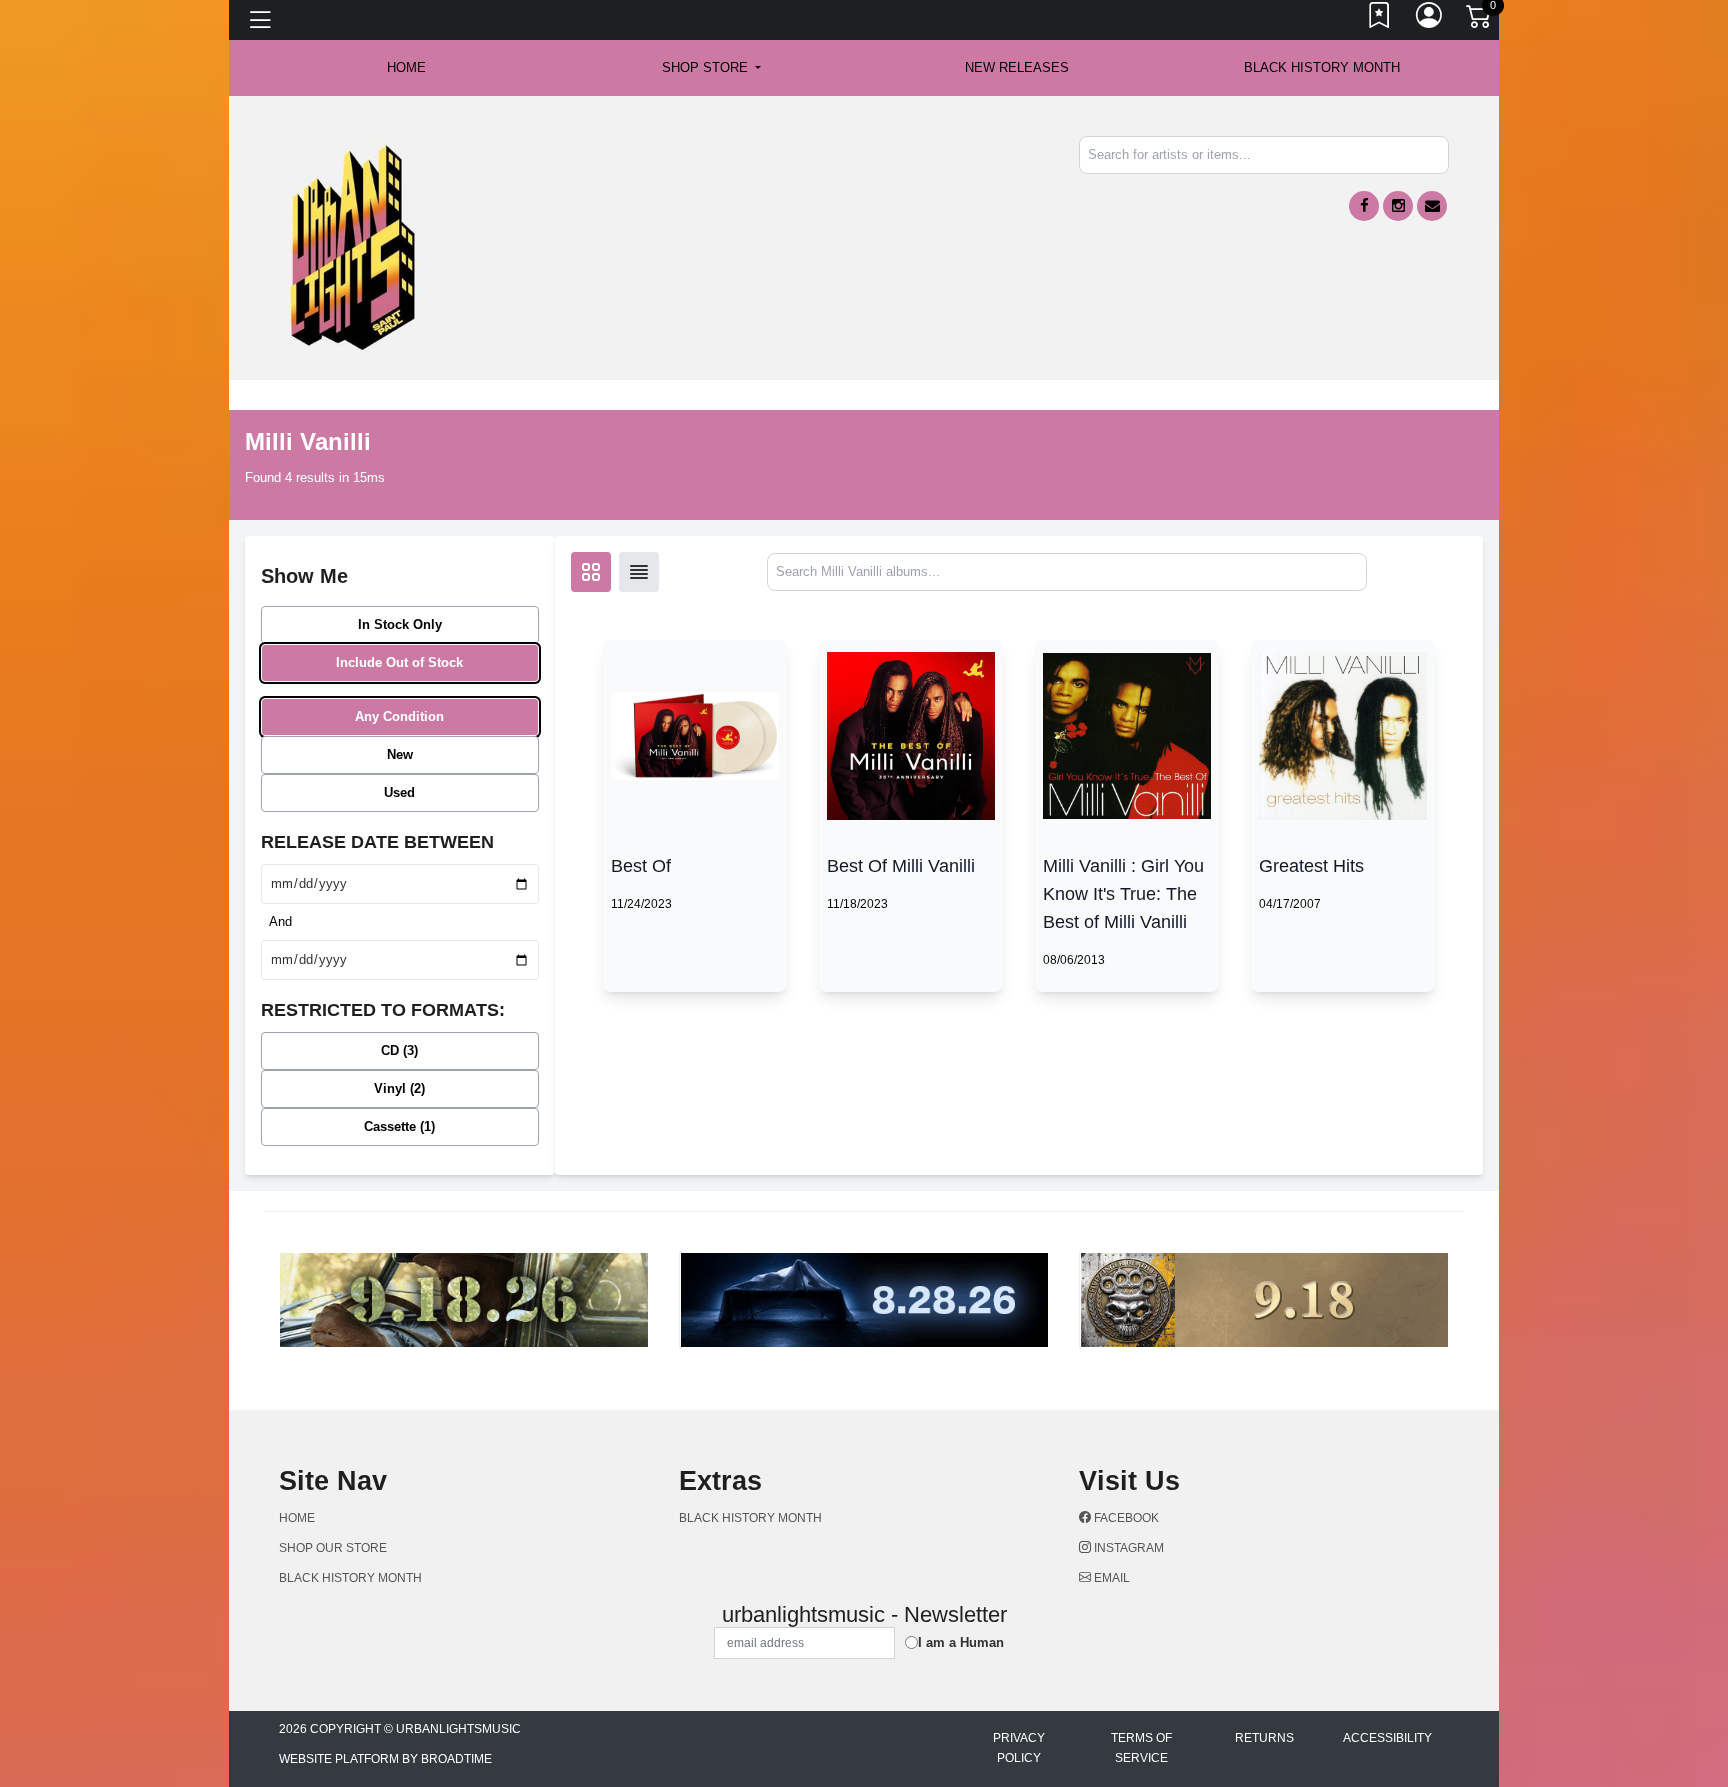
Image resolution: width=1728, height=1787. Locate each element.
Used (399, 792)
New (400, 754)
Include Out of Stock (399, 662)
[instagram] (1398, 206)
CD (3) (399, 1050)
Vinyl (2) (399, 1088)
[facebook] (1364, 206)
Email (1110, 1578)
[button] (711, 68)
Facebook (1125, 1518)
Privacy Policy (1019, 1748)
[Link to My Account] (1430, 20)
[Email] (1432, 206)
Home (297, 1518)
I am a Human (961, 1642)
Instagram (1127, 1548)
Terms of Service (1141, 1748)
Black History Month (1322, 67)
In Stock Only (400, 624)
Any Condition (399, 716)
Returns (1264, 1738)
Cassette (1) (399, 1126)
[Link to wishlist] (1380, 20)
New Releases (1017, 67)
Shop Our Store (333, 1548)
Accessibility (1387, 1738)
